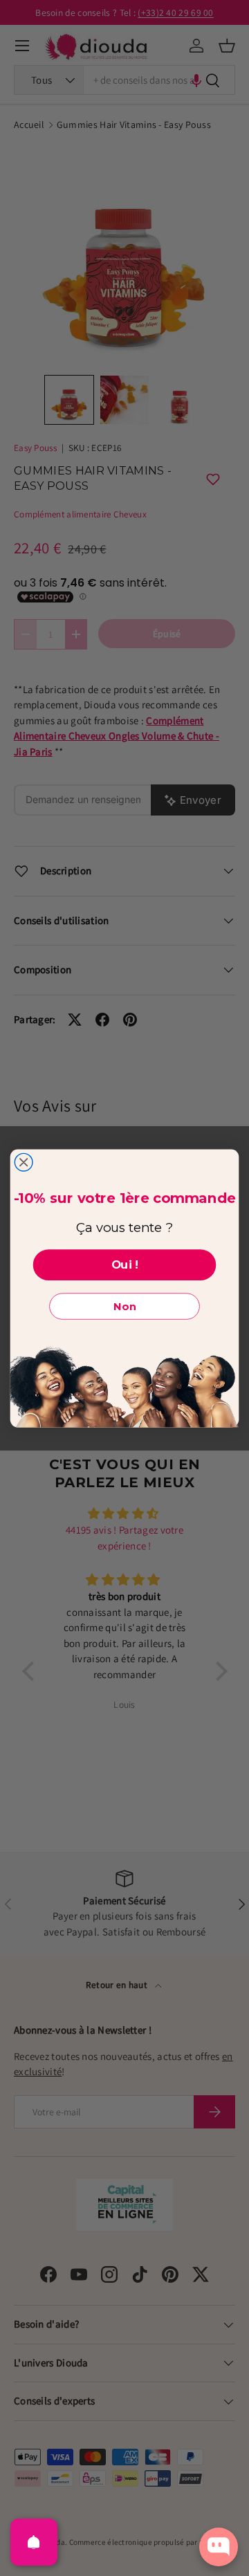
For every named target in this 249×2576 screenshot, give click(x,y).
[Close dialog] (24, 1162)
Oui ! (125, 1264)
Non (124, 1306)
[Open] (34, 2542)
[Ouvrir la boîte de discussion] (219, 2547)
